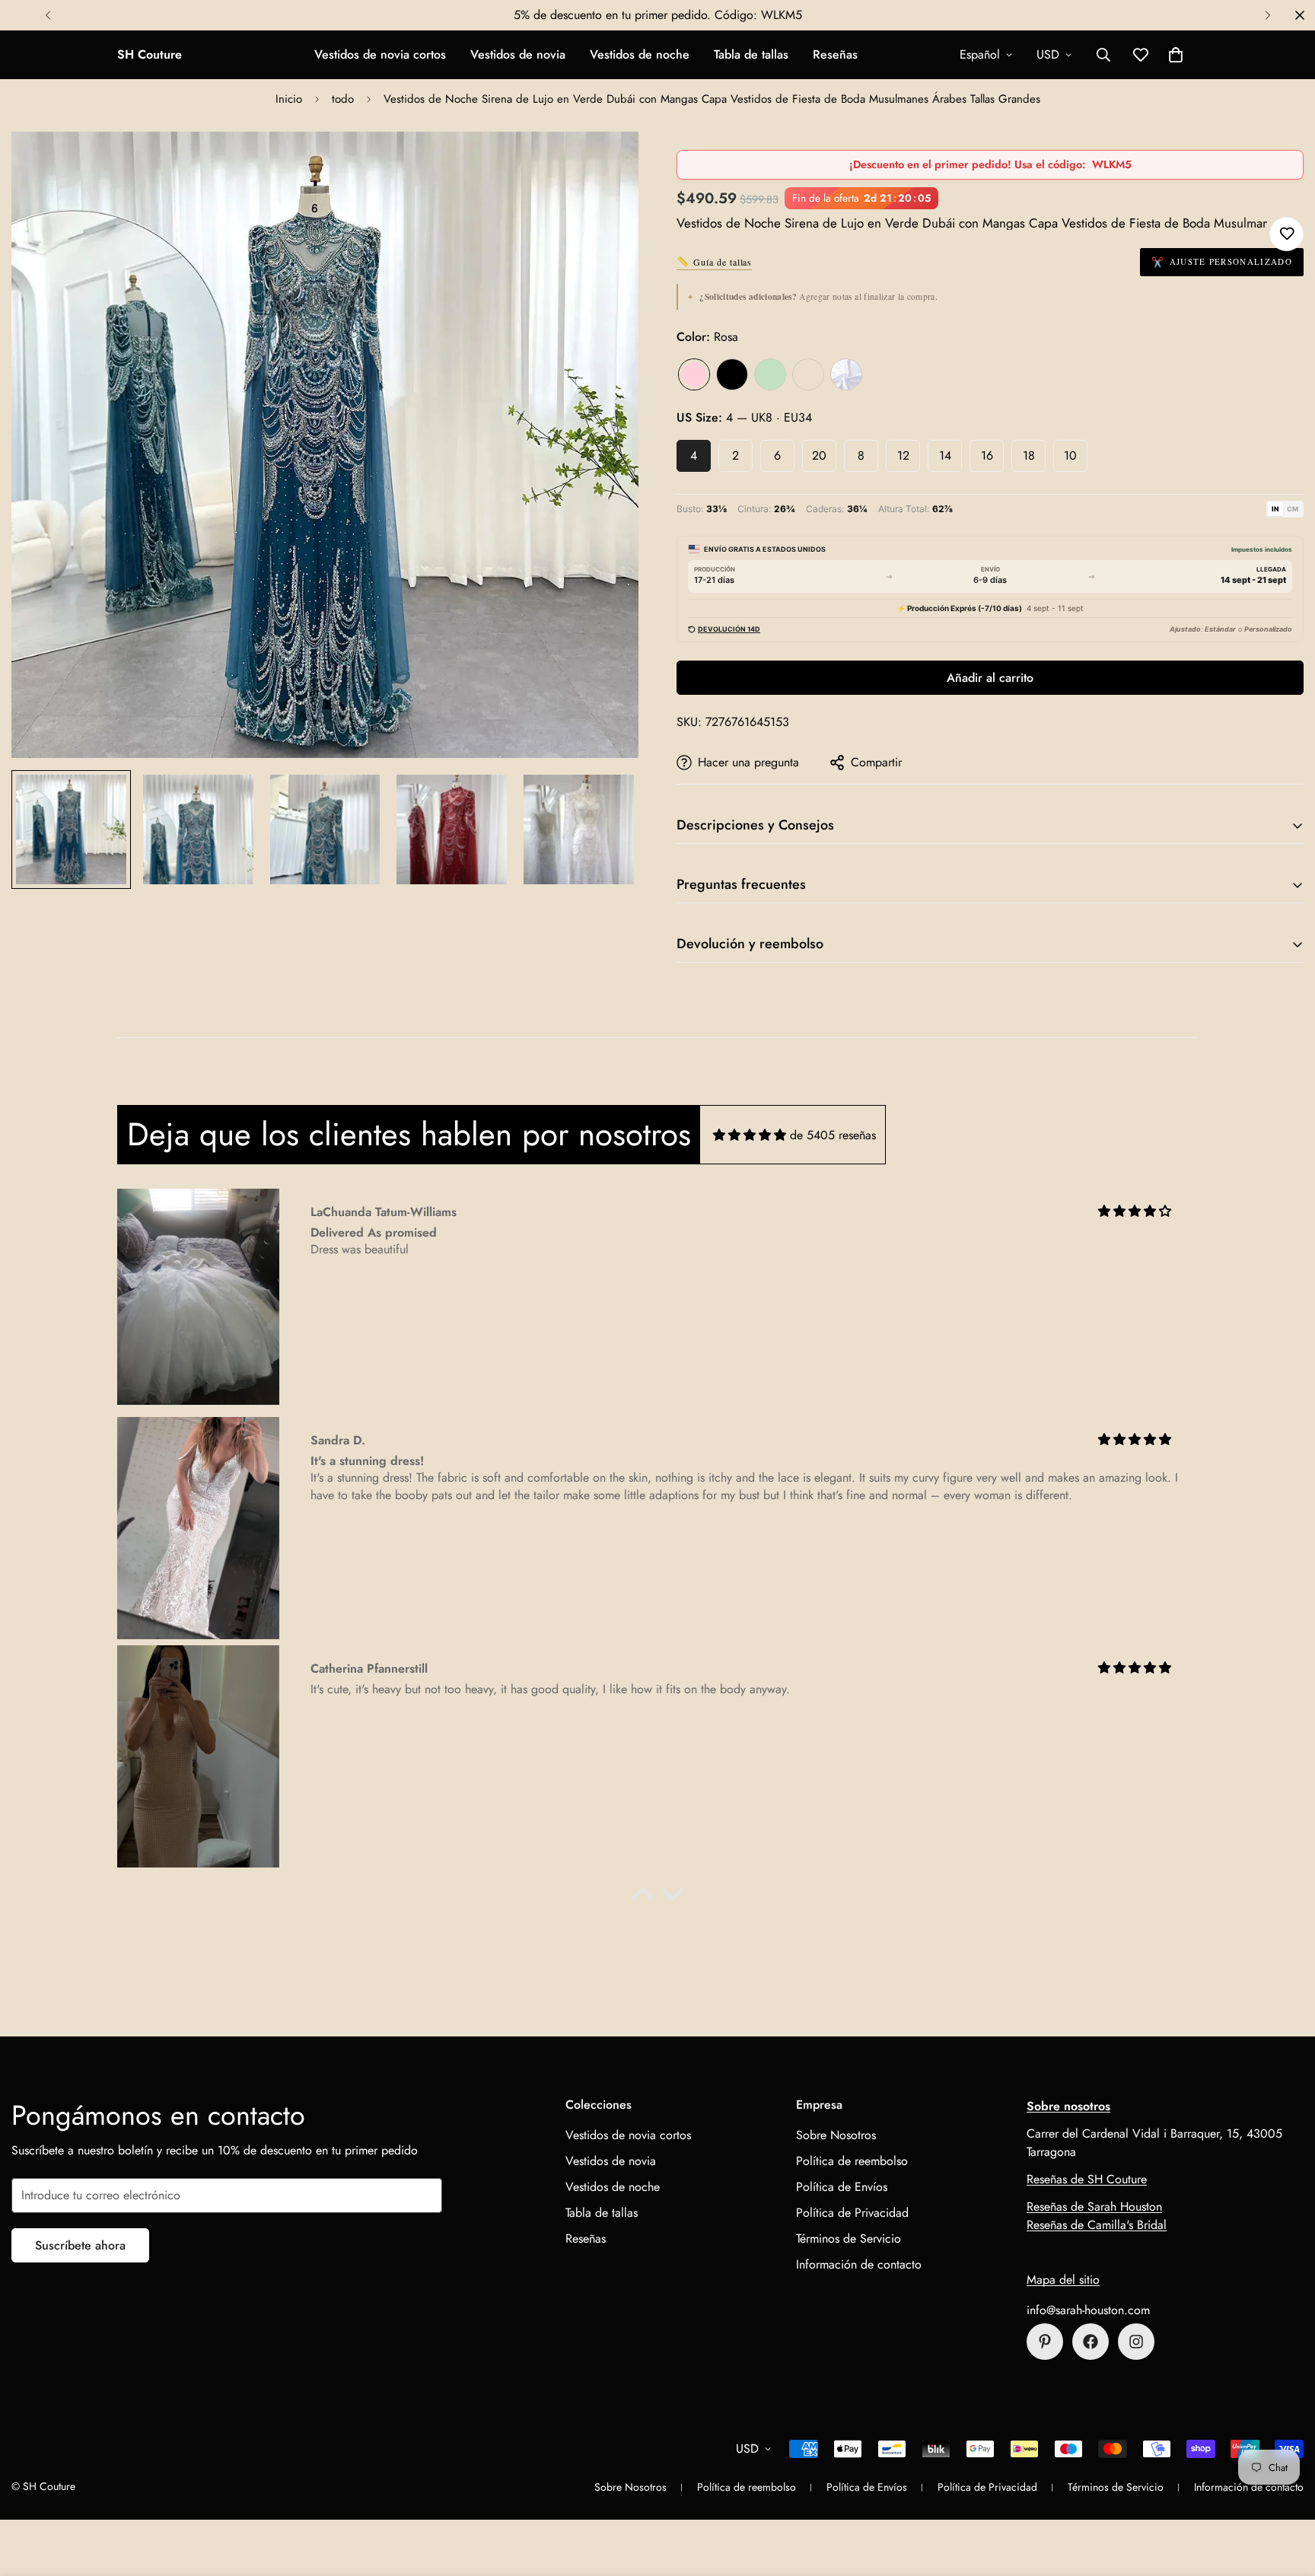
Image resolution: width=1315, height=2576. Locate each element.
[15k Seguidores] (1091, 2342)
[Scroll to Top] (1285, 2493)
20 (819, 455)
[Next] (1267, 15)
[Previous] (48, 15)
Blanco (846, 374)
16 (987, 455)
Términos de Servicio (849, 2238)
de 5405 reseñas (833, 1135)
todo (343, 99)
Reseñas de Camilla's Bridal (1097, 2225)
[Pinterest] (1045, 2342)
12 (903, 455)
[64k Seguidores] (1136, 2342)
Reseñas (835, 54)
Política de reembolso (852, 2161)
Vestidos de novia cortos (380, 54)
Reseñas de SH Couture (1087, 2179)
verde (770, 374)
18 (1029, 455)
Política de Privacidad (852, 2213)
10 (1070, 455)
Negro (732, 374)
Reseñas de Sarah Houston (1094, 2207)
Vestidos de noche (640, 54)
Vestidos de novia (518, 54)
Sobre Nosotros (836, 2135)
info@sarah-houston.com (1088, 2310)
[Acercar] (606, 164)
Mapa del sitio (1063, 2280)
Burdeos (808, 374)
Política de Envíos (842, 2187)
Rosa (694, 374)
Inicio (289, 99)
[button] (1176, 55)
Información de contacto (859, 2264)
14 (945, 455)
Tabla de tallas (751, 54)
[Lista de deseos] (1286, 234)
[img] (750, 1135)
